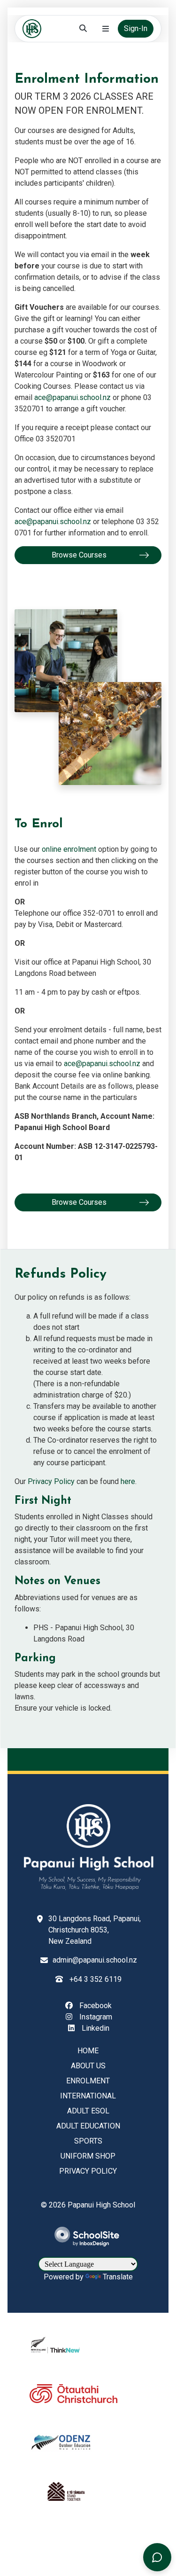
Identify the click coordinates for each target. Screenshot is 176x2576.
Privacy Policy (51, 1481)
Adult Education (88, 2126)
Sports (88, 2141)
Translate (118, 2277)
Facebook (95, 2006)
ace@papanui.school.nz (73, 397)
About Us (88, 2066)
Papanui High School (101, 2205)
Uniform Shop (88, 2156)
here (128, 1481)
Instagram (95, 2017)
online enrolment (69, 849)
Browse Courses (79, 555)
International (88, 2096)
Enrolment (88, 2081)
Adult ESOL (88, 2111)
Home (88, 2051)
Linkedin (95, 2028)
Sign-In (136, 28)
